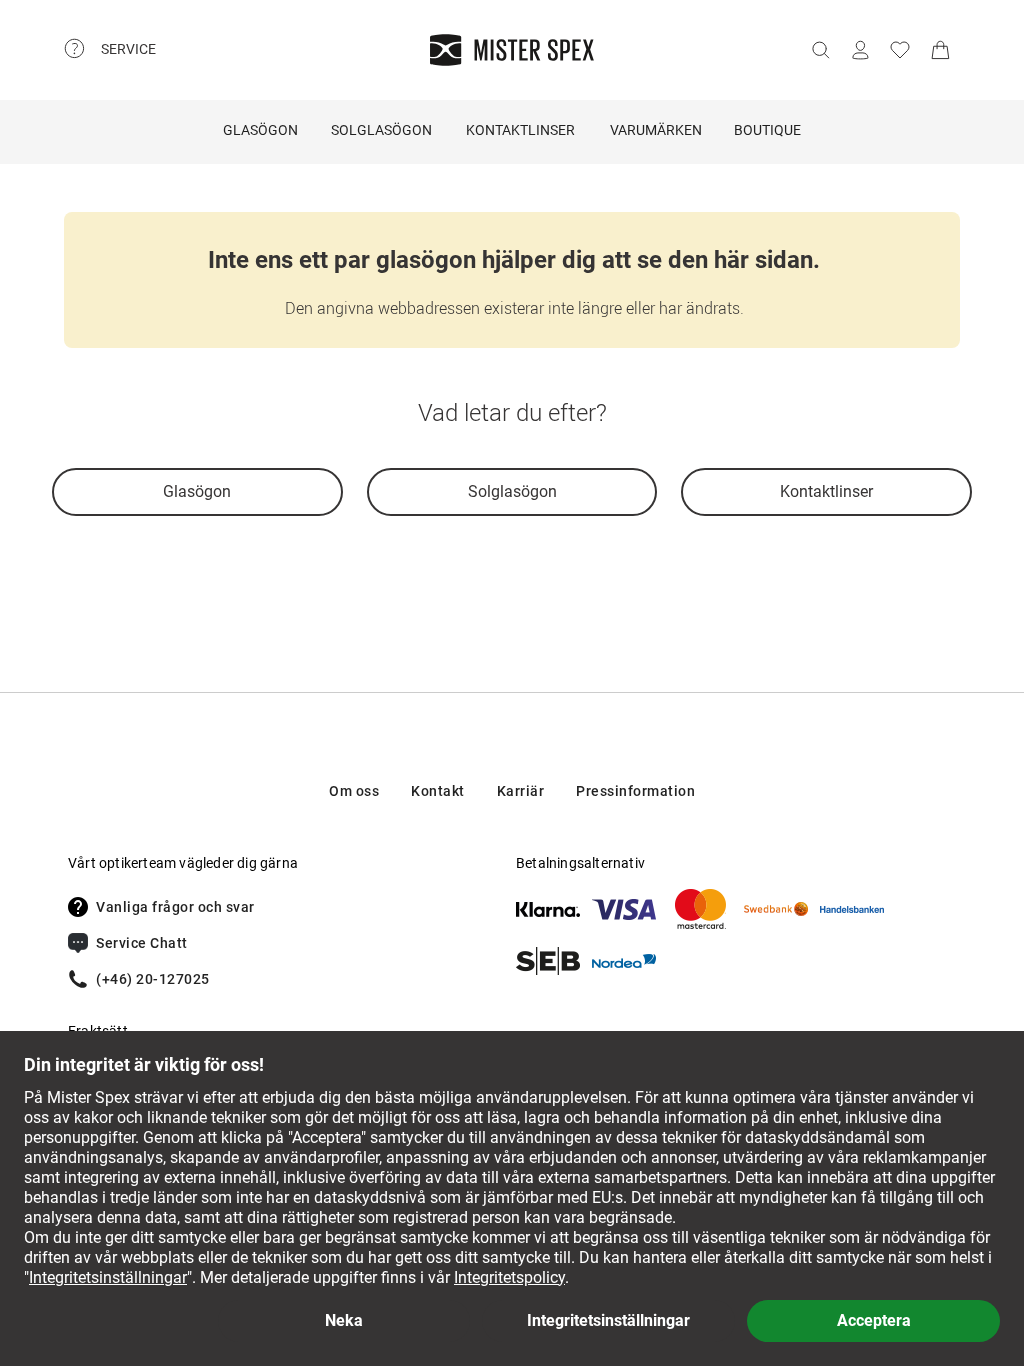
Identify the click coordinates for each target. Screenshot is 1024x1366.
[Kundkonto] (860, 50)
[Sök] (820, 50)
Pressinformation (635, 791)
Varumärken (656, 130)
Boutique (767, 130)
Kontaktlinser (520, 130)
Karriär (521, 791)
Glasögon (260, 130)
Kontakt (438, 791)
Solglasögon (381, 130)
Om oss (354, 791)
